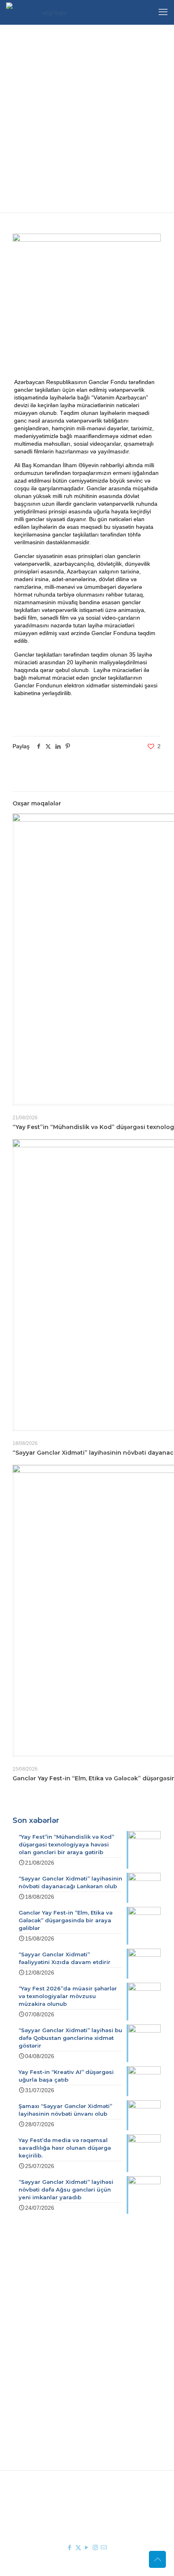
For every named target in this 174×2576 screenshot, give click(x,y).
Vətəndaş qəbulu (68, 2399)
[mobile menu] (163, 12)
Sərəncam (59, 2331)
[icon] (104, 2547)
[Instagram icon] (95, 2547)
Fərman (56, 2320)
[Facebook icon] (70, 2547)
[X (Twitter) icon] (78, 2547)
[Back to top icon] (157, 2559)
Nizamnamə (62, 2343)
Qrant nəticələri (66, 2387)
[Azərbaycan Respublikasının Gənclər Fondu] (51, 12)
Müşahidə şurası (67, 2375)
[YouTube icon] (87, 2547)
